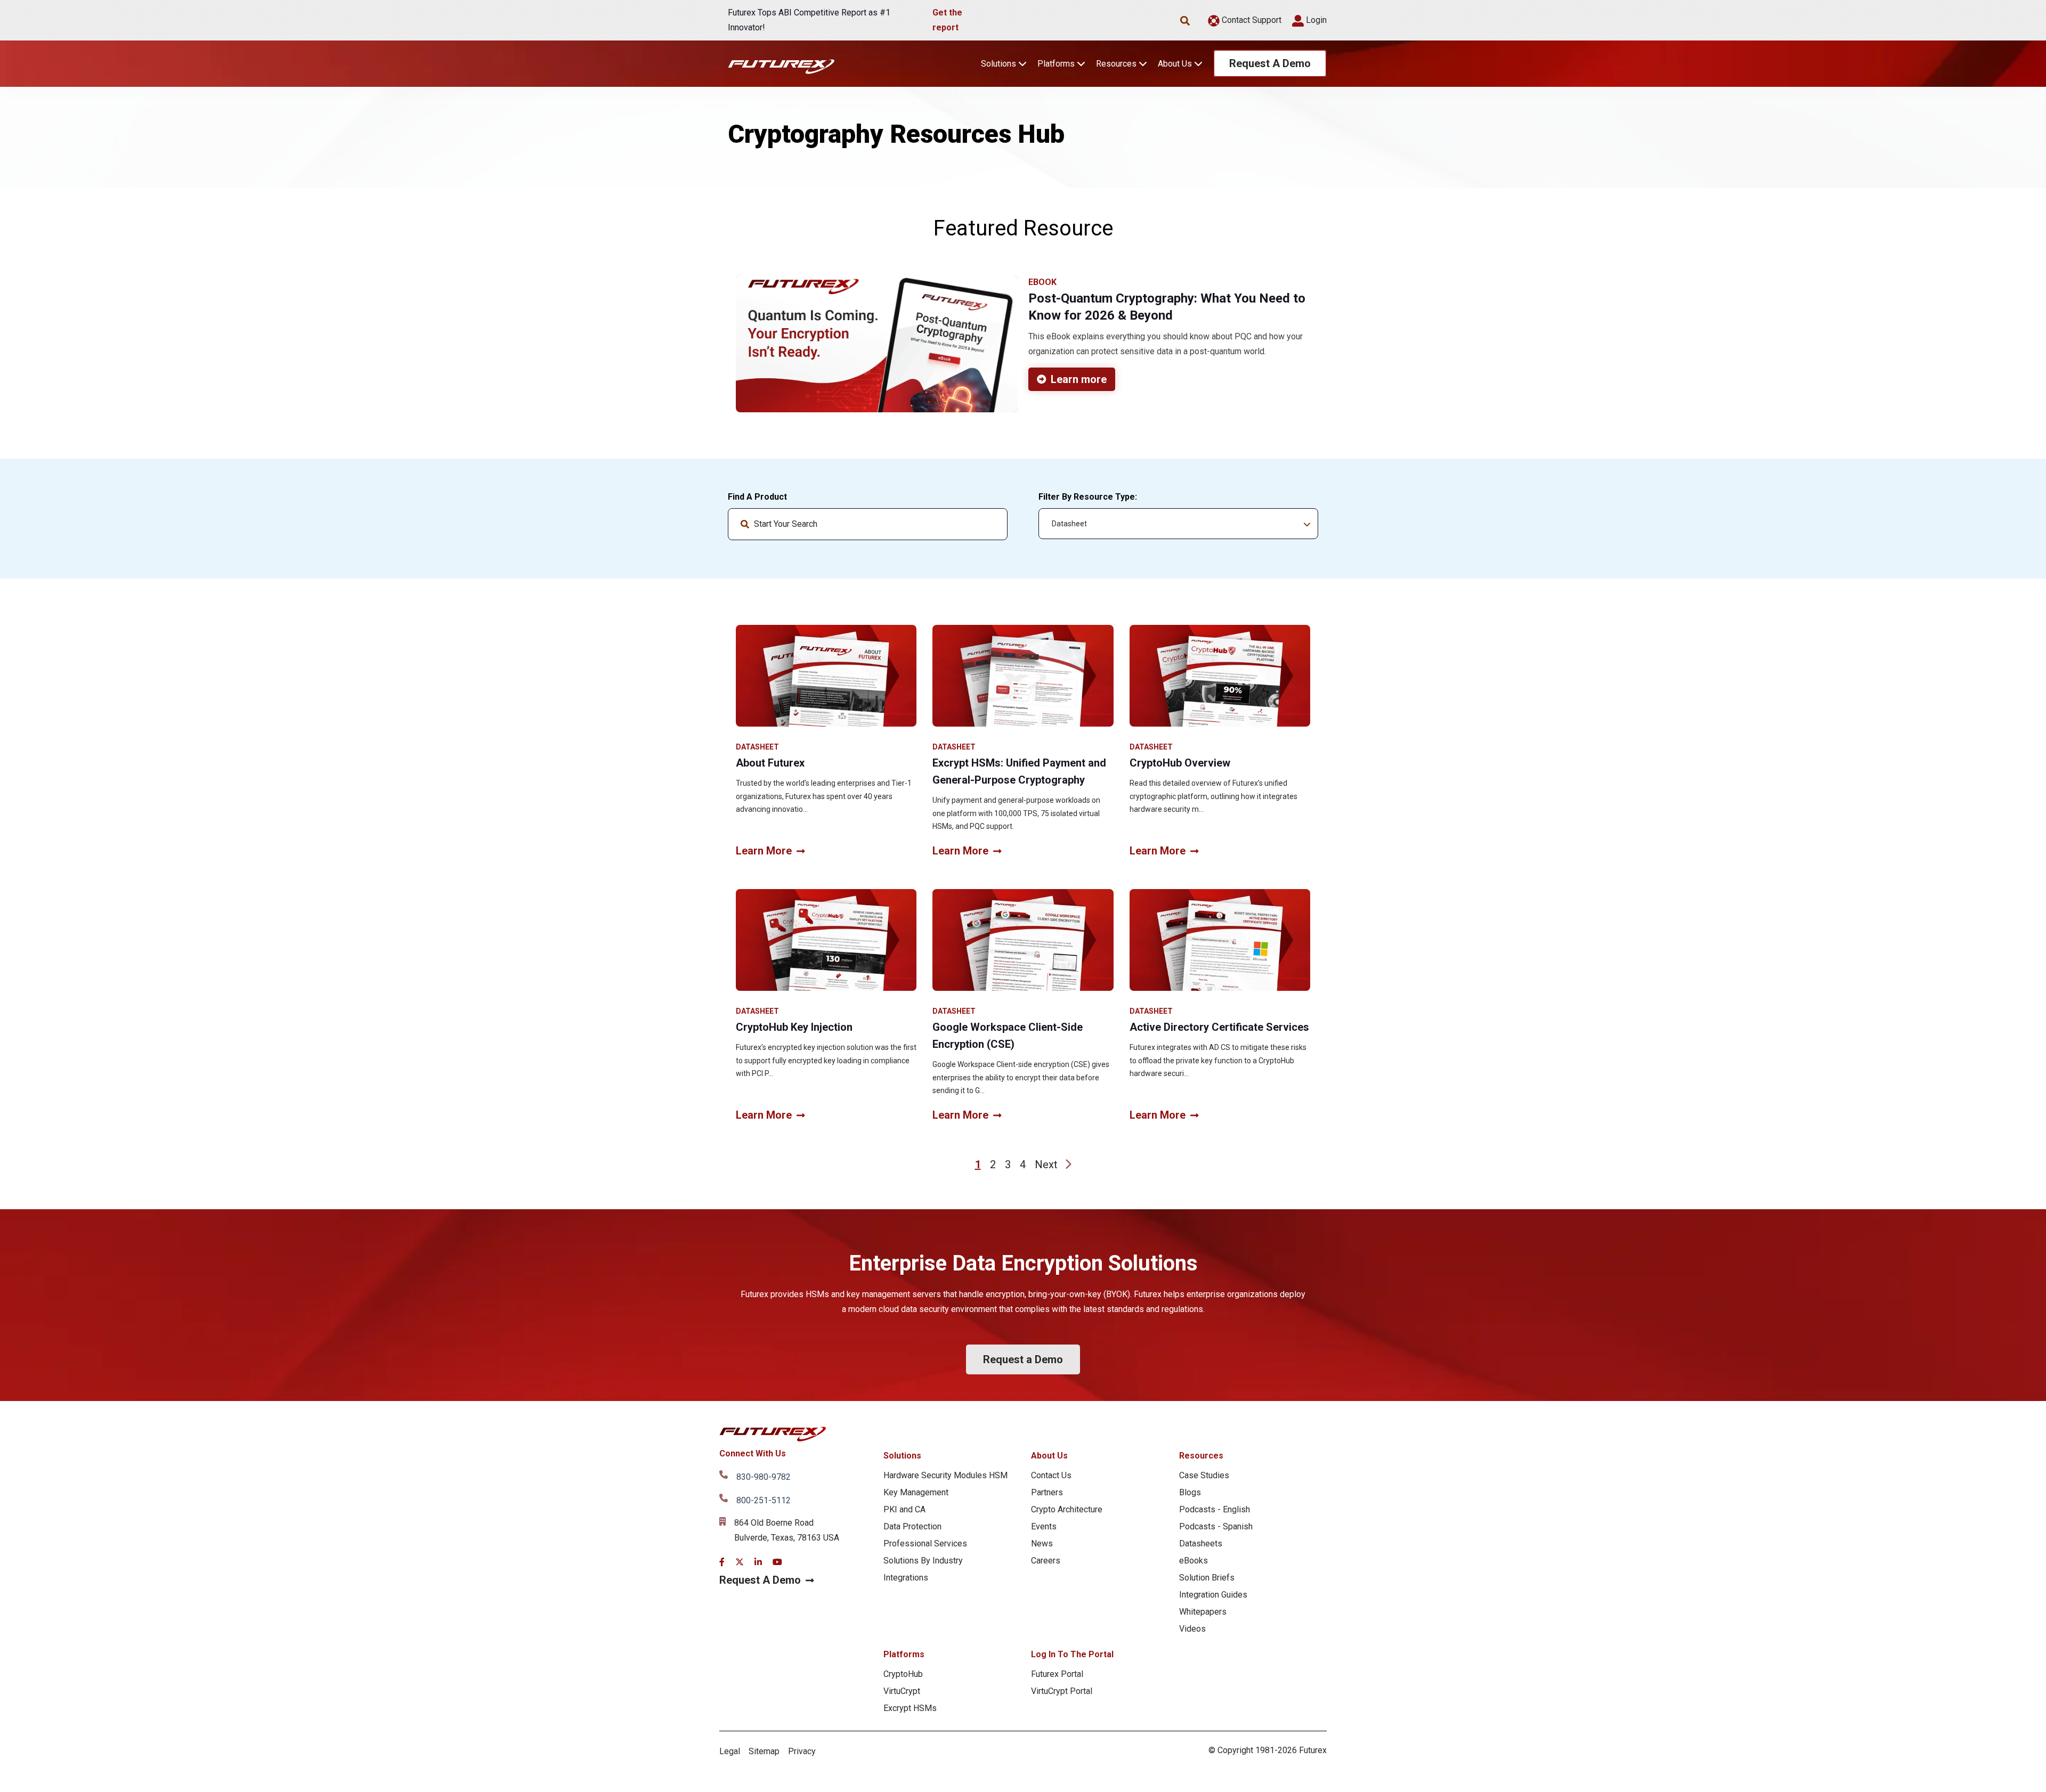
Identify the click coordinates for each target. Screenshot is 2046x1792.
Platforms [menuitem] (904, 1654)
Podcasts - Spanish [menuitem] (1216, 1526)
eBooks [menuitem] (1193, 1561)
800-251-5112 (764, 1500)
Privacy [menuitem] (802, 1751)
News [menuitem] (1042, 1543)
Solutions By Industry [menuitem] (923, 1561)
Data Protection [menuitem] (912, 1526)
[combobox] (868, 524)
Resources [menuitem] (1201, 1456)
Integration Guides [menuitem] (1213, 1595)
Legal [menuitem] (730, 1751)
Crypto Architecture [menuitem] (1067, 1509)
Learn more (1079, 379)
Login (1315, 20)
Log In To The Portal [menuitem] (1072, 1654)
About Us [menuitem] (1049, 1456)
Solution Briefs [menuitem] (1207, 1578)
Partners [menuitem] (1047, 1492)
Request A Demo (1270, 63)
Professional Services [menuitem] (925, 1543)
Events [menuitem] (1044, 1526)
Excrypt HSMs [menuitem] (910, 1708)
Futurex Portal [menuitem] (1057, 1674)
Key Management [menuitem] (916, 1492)
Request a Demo (1023, 1359)
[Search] (990, 524)
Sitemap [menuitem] (764, 1751)
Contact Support (1251, 20)
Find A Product (757, 497)
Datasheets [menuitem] (1201, 1543)
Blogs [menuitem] (1190, 1492)
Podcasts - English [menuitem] (1215, 1509)
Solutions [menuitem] (902, 1456)
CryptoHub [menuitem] (903, 1674)
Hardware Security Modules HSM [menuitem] (945, 1475)
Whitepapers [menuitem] (1203, 1612)
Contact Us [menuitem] (1051, 1475)
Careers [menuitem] (1046, 1561)
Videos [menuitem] (1192, 1629)
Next (1046, 1164)
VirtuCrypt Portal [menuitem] (1062, 1691)
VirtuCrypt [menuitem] (902, 1691)
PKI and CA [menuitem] (904, 1509)
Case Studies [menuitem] (1204, 1475)
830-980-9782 (764, 1477)
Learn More (764, 851)
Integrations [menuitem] (906, 1578)
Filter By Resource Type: (1088, 497)
